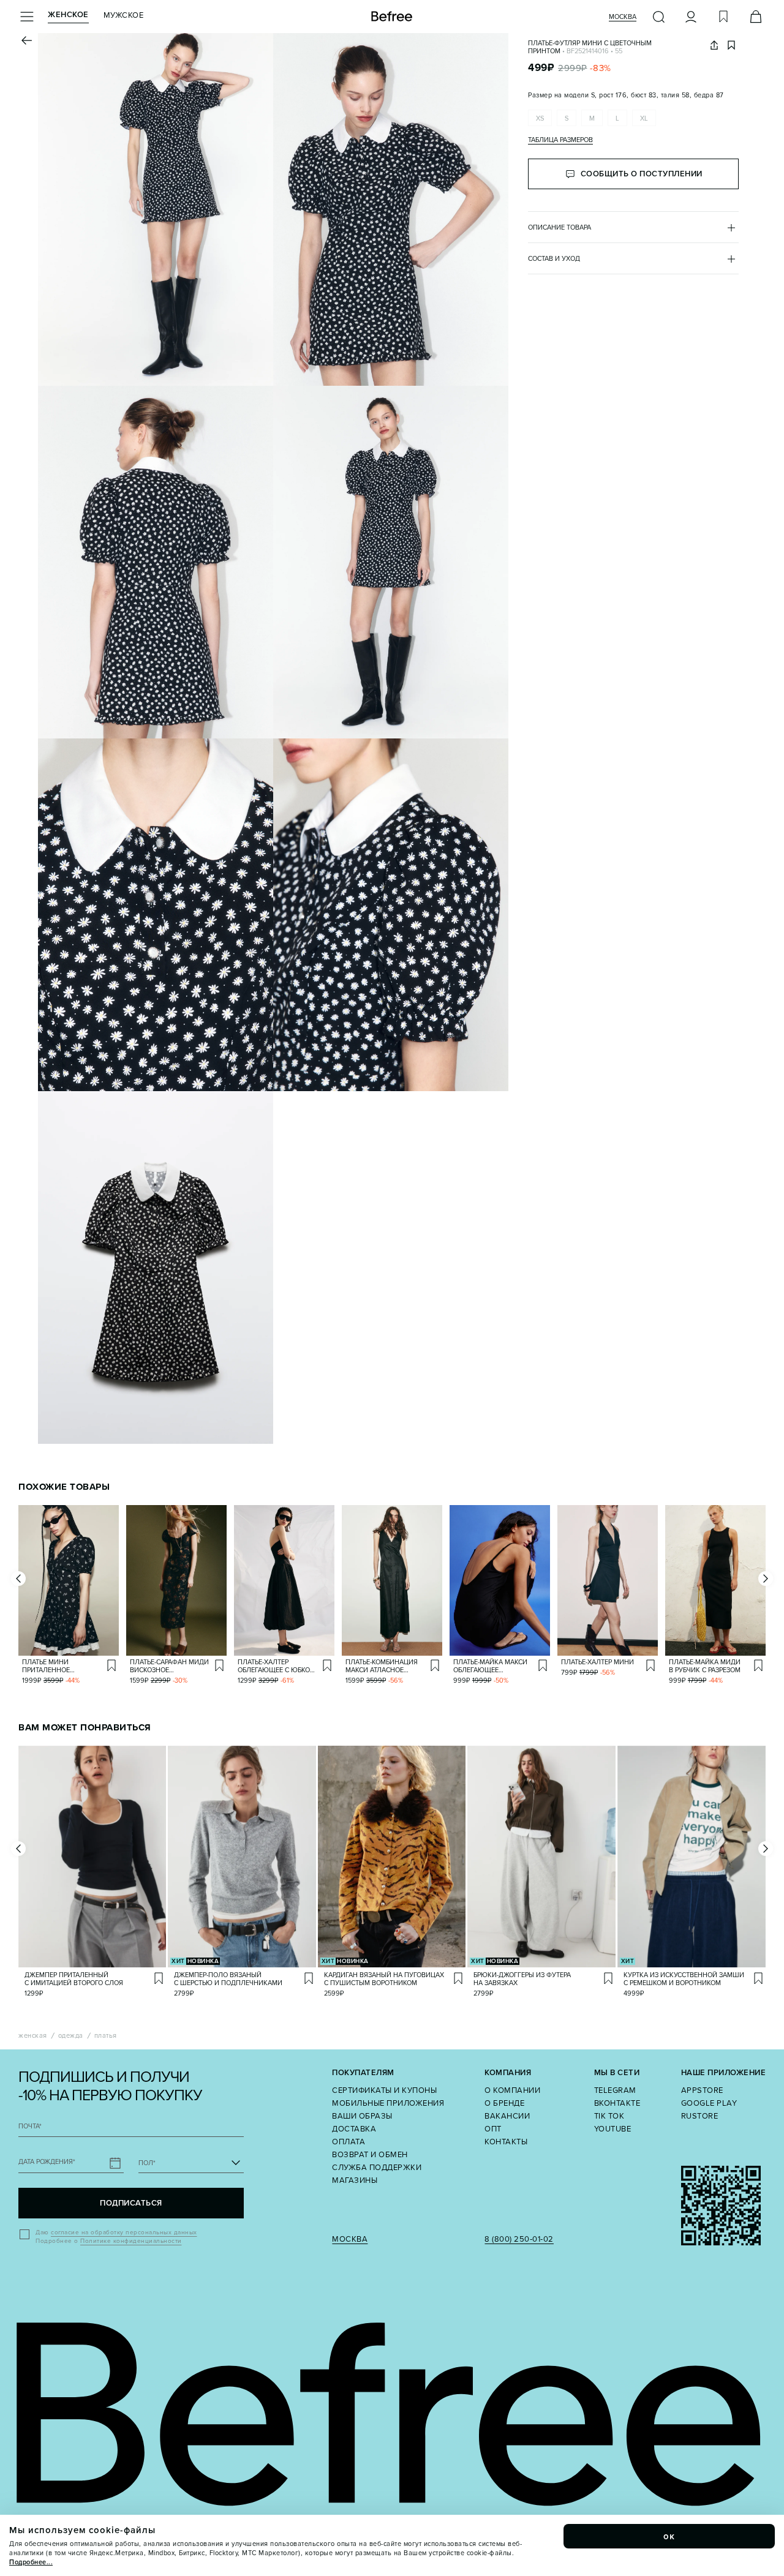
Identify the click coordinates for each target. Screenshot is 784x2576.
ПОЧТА (30, 2126)
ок (669, 2536)
